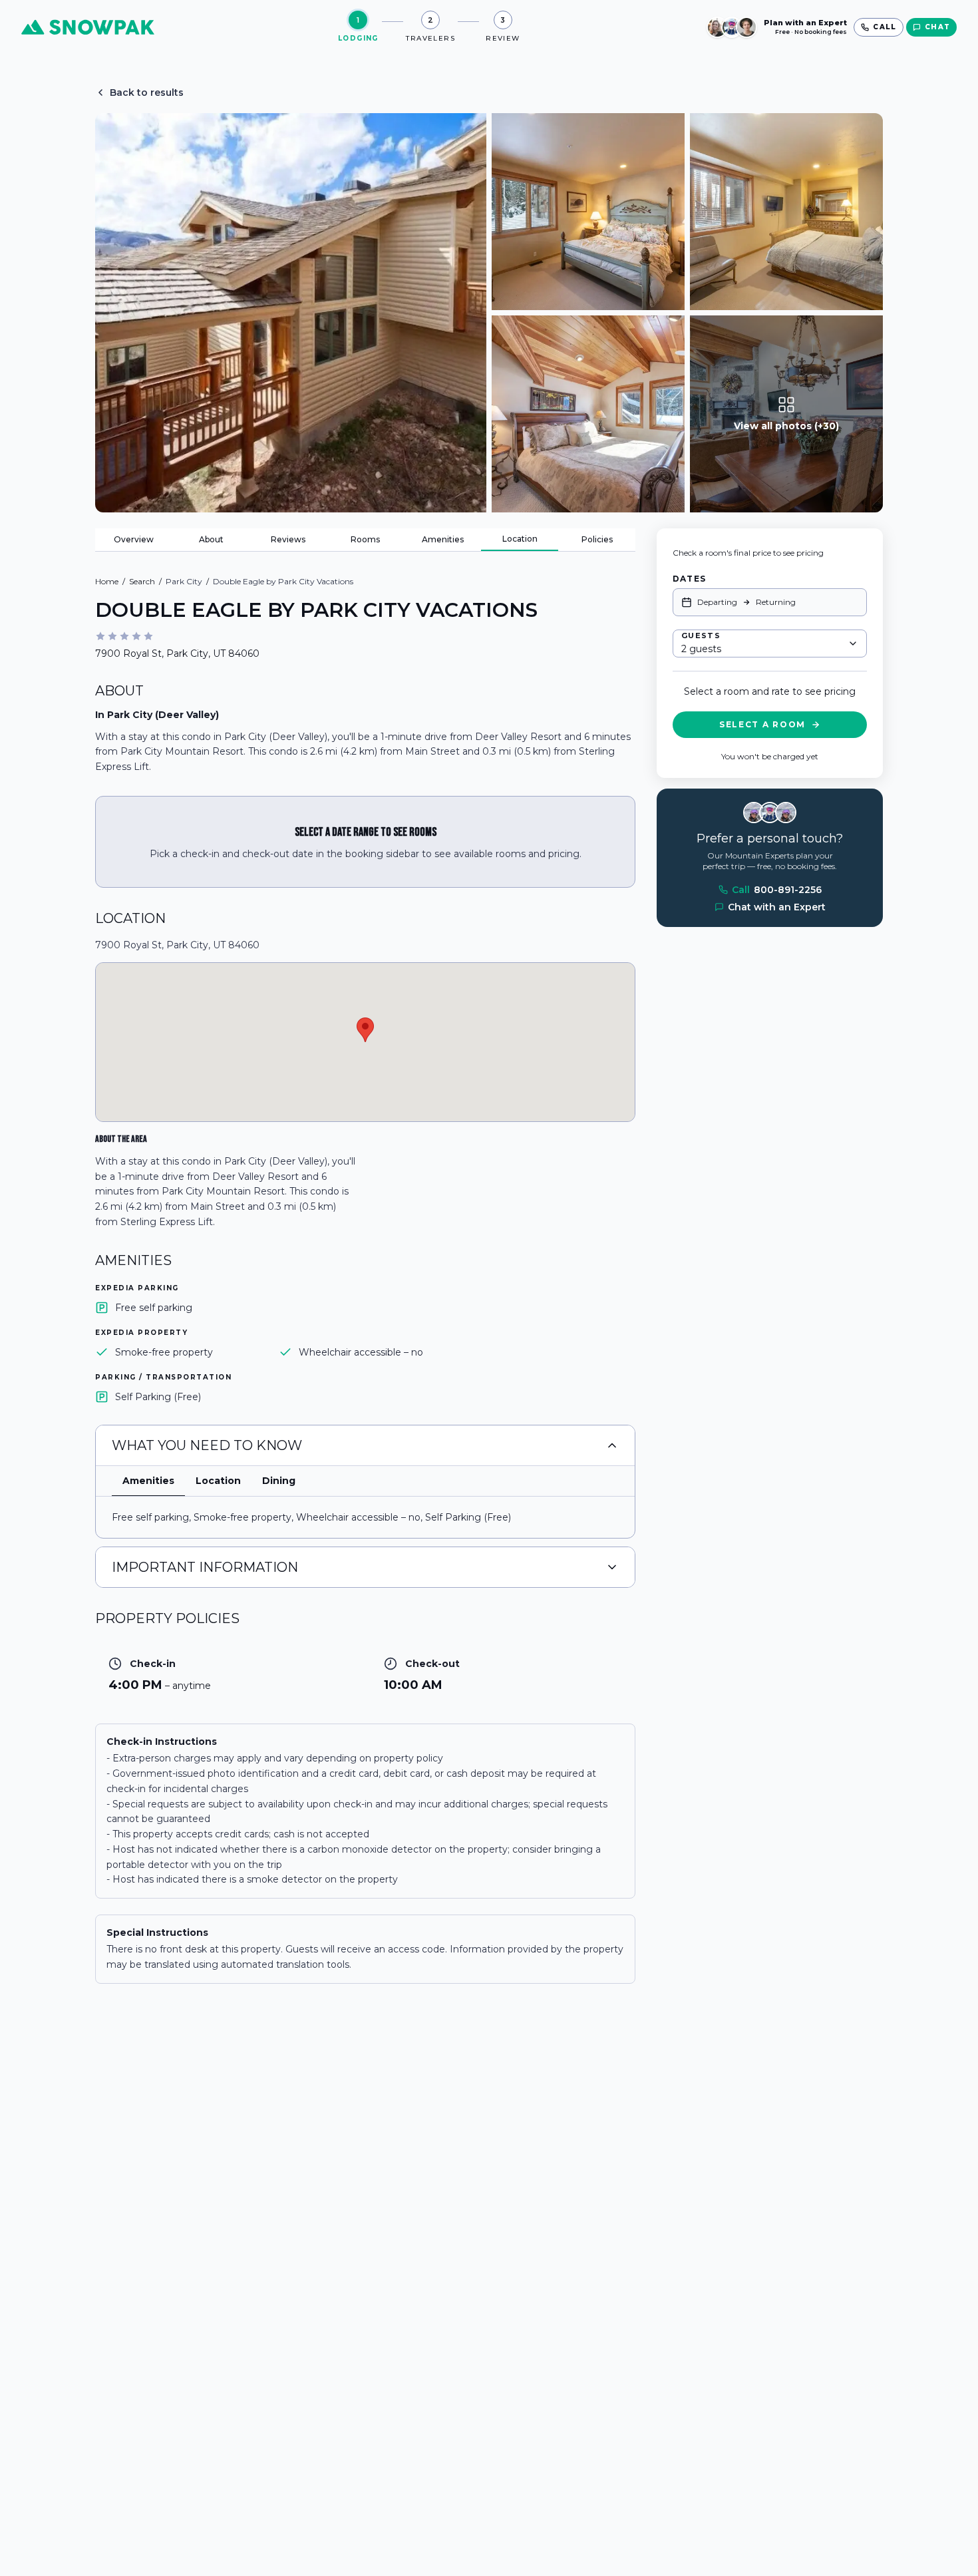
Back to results (147, 92)
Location (520, 539)
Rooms (365, 539)
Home (107, 581)
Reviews (288, 539)
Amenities (443, 539)
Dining (279, 1481)
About (211, 539)
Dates (689, 579)
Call (777, 890)
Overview (134, 539)
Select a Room (762, 724)
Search (142, 581)
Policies (597, 539)
